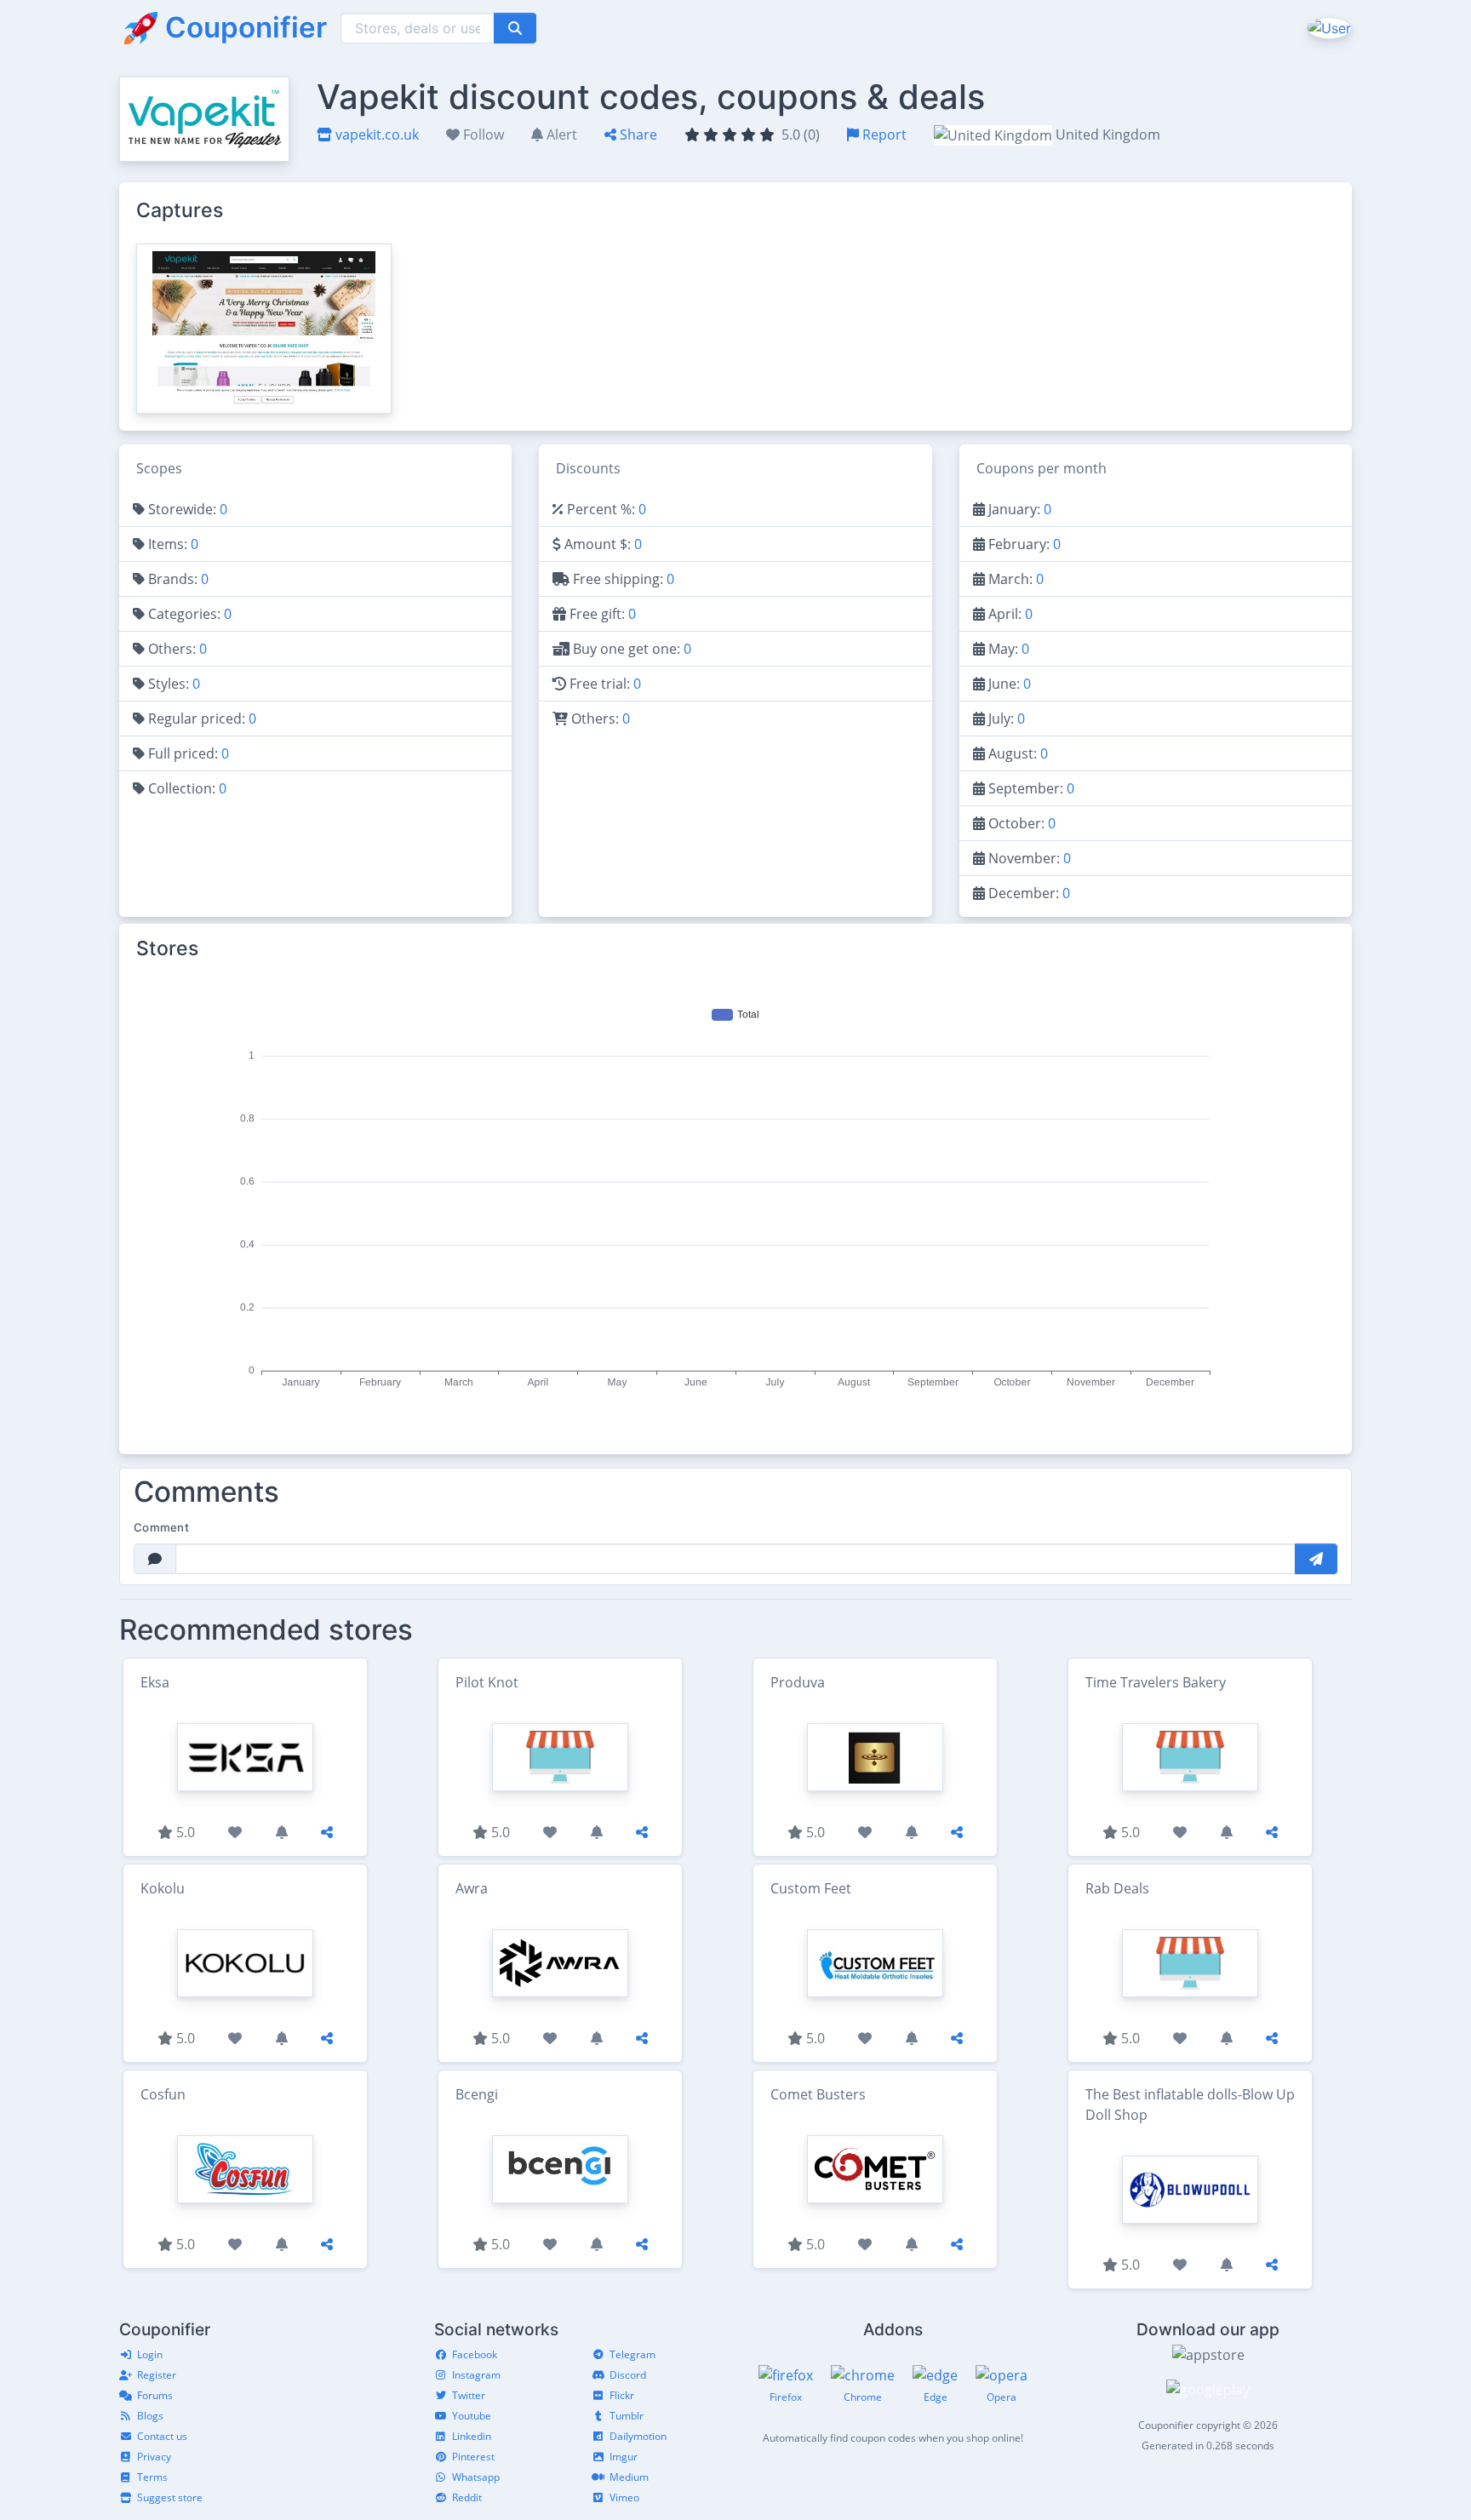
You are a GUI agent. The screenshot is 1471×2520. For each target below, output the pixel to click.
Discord (628, 2375)
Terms (152, 2477)
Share (637, 135)
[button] (1328, 27)
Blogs (150, 2416)
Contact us (162, 2436)
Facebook (475, 2354)
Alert (560, 135)
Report (883, 135)
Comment (161, 1527)
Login (150, 2354)
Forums (155, 2395)
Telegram (632, 2354)
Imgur (624, 2457)
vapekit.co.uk (375, 135)
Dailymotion (638, 2436)
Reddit (467, 2497)
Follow (482, 135)
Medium (629, 2477)
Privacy (154, 2457)
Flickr (622, 2395)
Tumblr (627, 2416)
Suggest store (170, 2497)
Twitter (469, 2395)
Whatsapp (476, 2477)
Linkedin (472, 2436)
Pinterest (473, 2457)
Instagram (476, 2375)
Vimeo (624, 2497)
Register (157, 2375)
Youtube (472, 2416)
